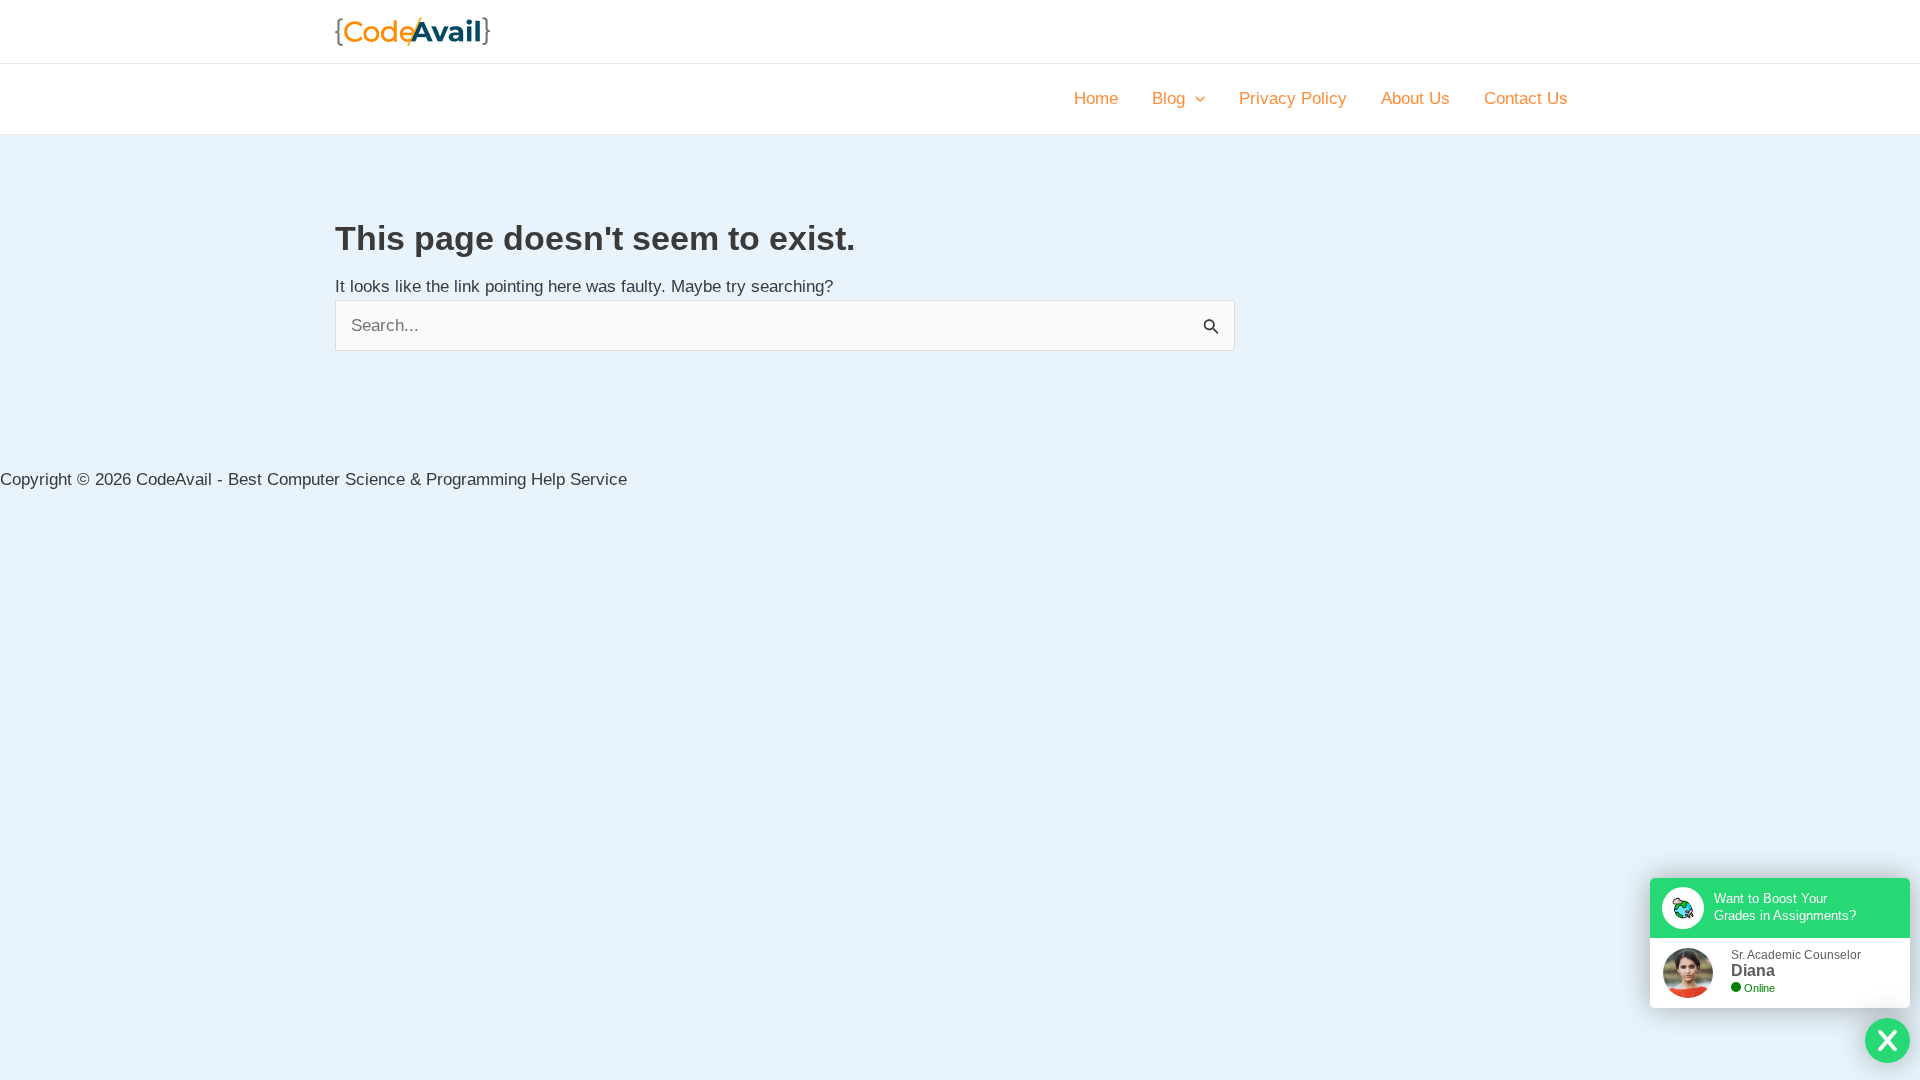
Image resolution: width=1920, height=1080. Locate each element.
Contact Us (1526, 98)
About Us (1415, 98)
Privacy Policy (1293, 98)
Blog (1168, 98)
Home (1096, 98)
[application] (1195, 99)
